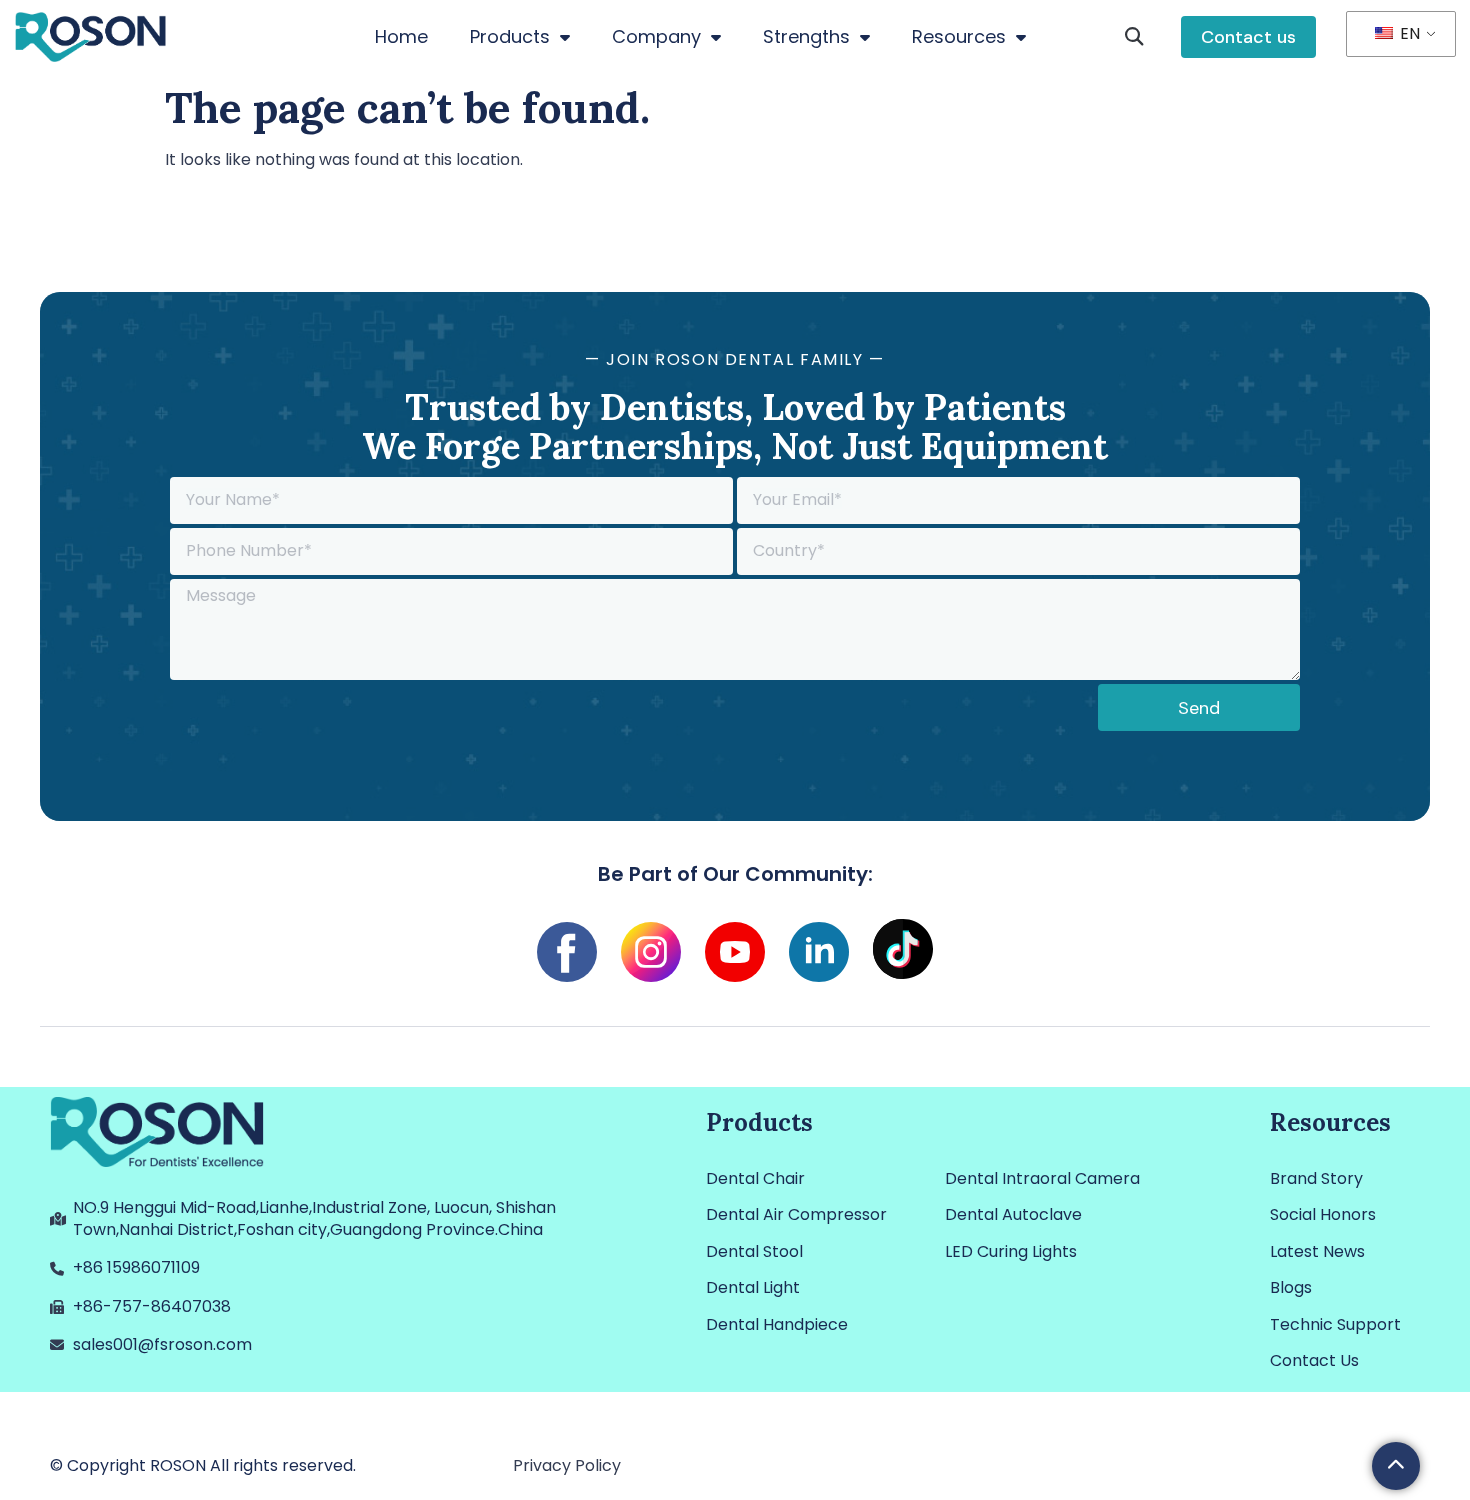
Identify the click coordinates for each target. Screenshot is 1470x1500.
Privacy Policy (567, 1465)
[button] (1134, 37)
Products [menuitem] (510, 36)
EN (1408, 33)
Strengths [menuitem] (806, 36)
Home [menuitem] (401, 36)
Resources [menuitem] (959, 36)
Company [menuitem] (656, 36)
